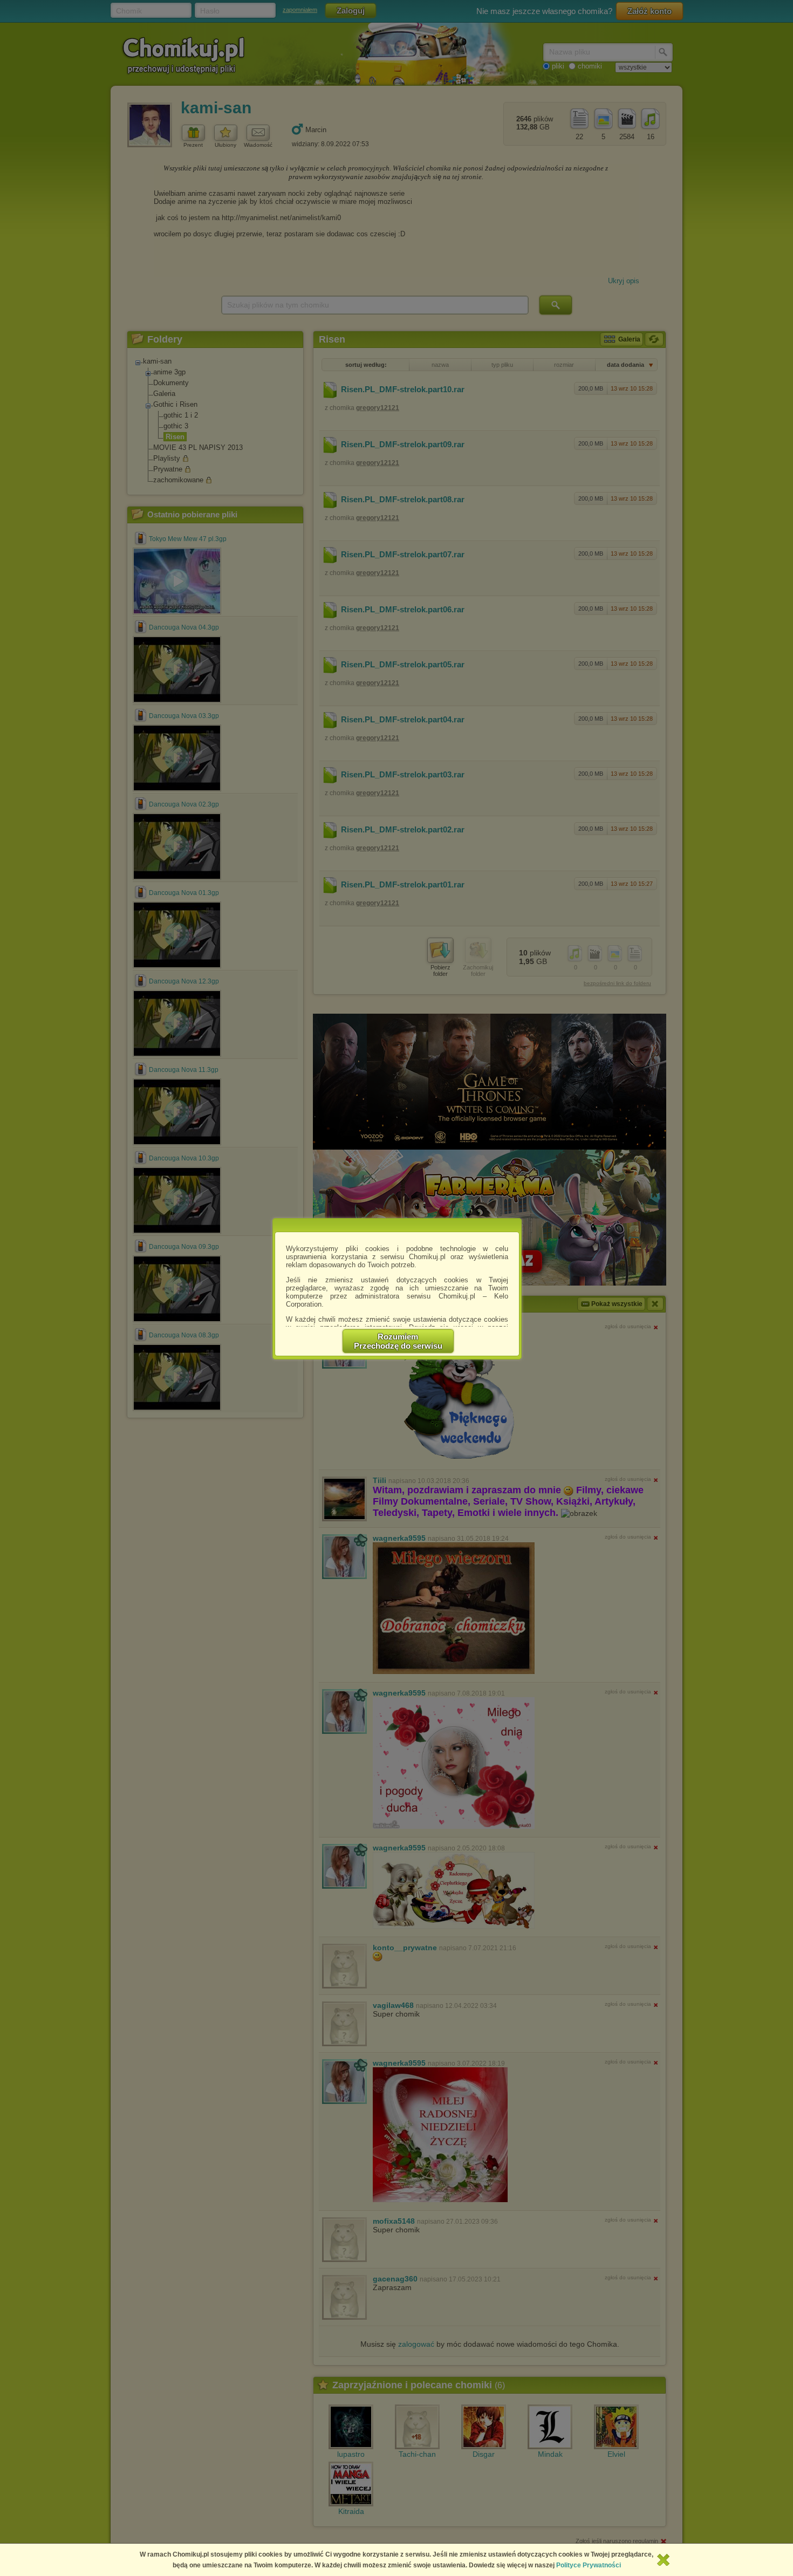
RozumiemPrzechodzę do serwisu (398, 1341)
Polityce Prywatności (589, 2565)
